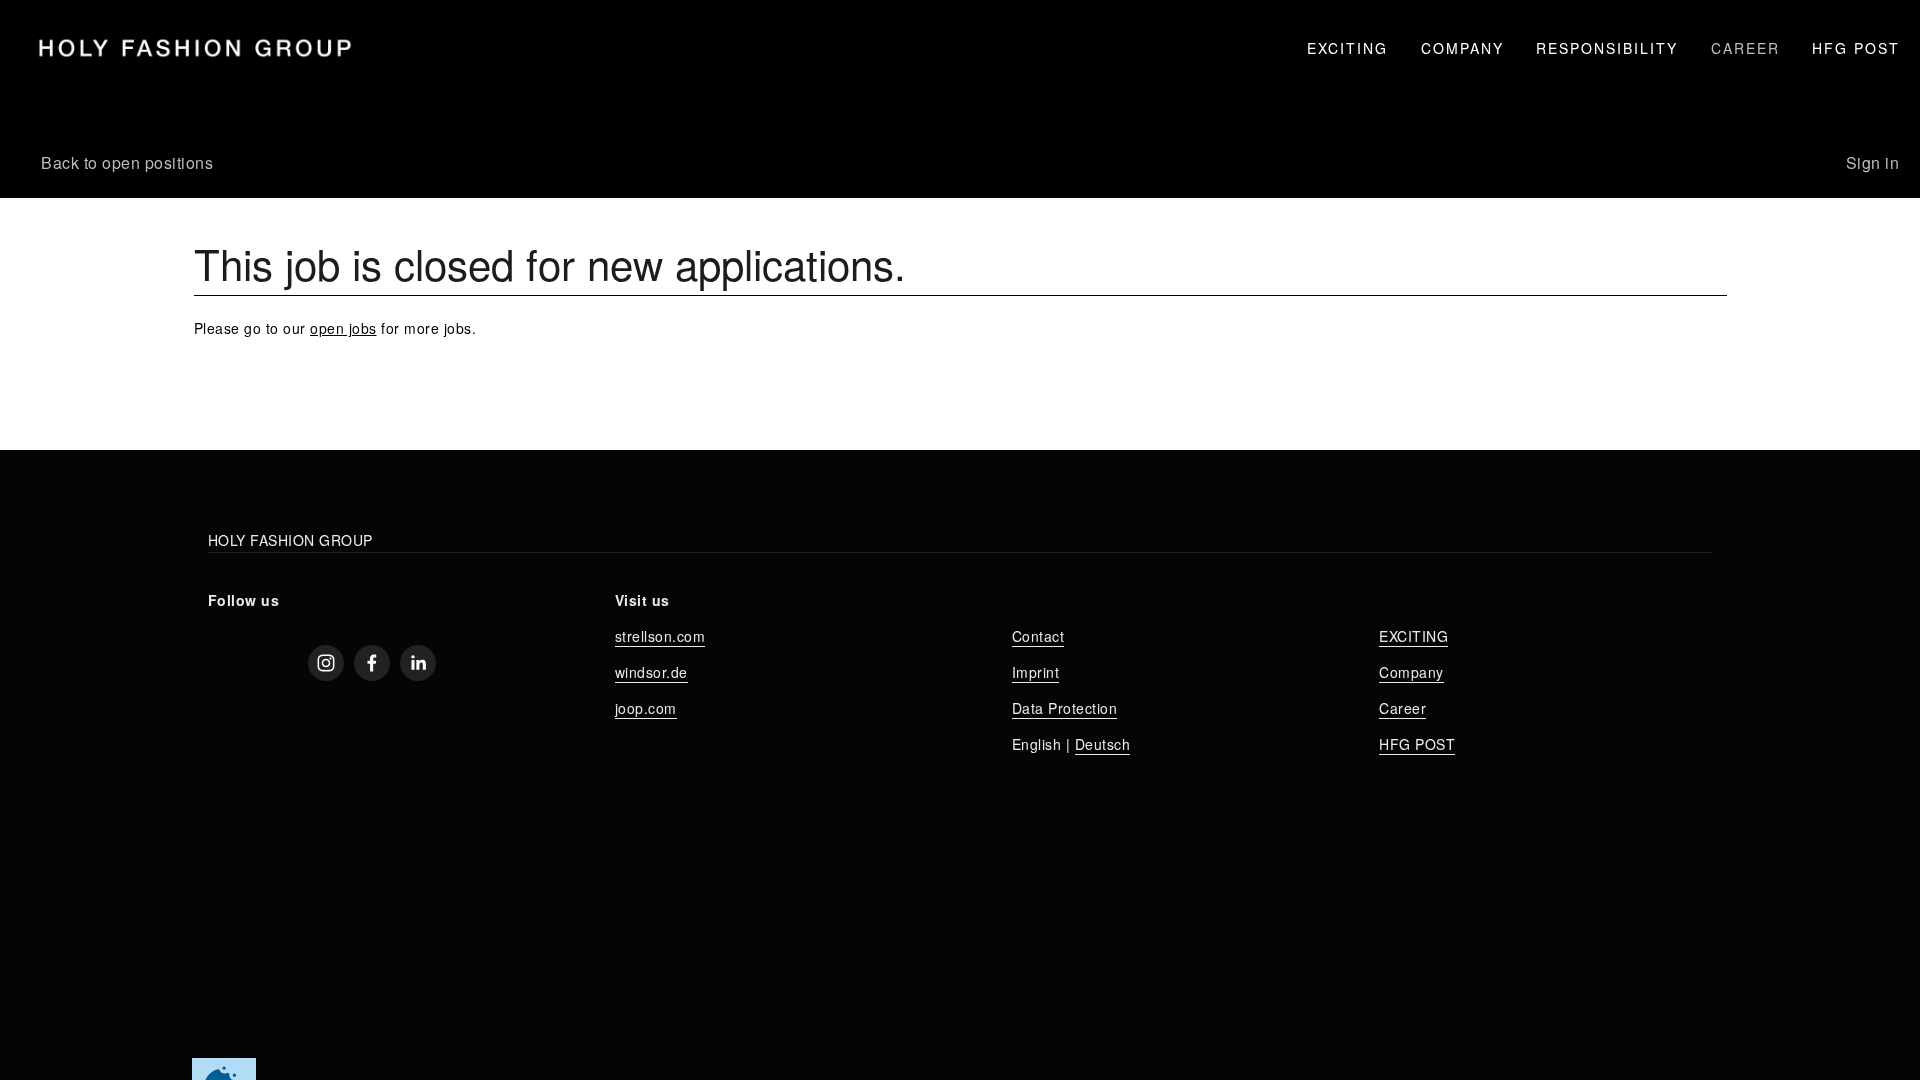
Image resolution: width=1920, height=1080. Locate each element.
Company (1411, 672)
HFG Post (1856, 48)
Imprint (1036, 672)
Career (1402, 708)
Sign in (1873, 162)
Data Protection (1065, 708)
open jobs (343, 328)
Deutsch (1103, 744)
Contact (1038, 636)
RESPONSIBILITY (1607, 48)
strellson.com (660, 636)
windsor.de (651, 672)
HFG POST (1417, 744)
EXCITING (1347, 48)
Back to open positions (127, 162)
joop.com (646, 708)
